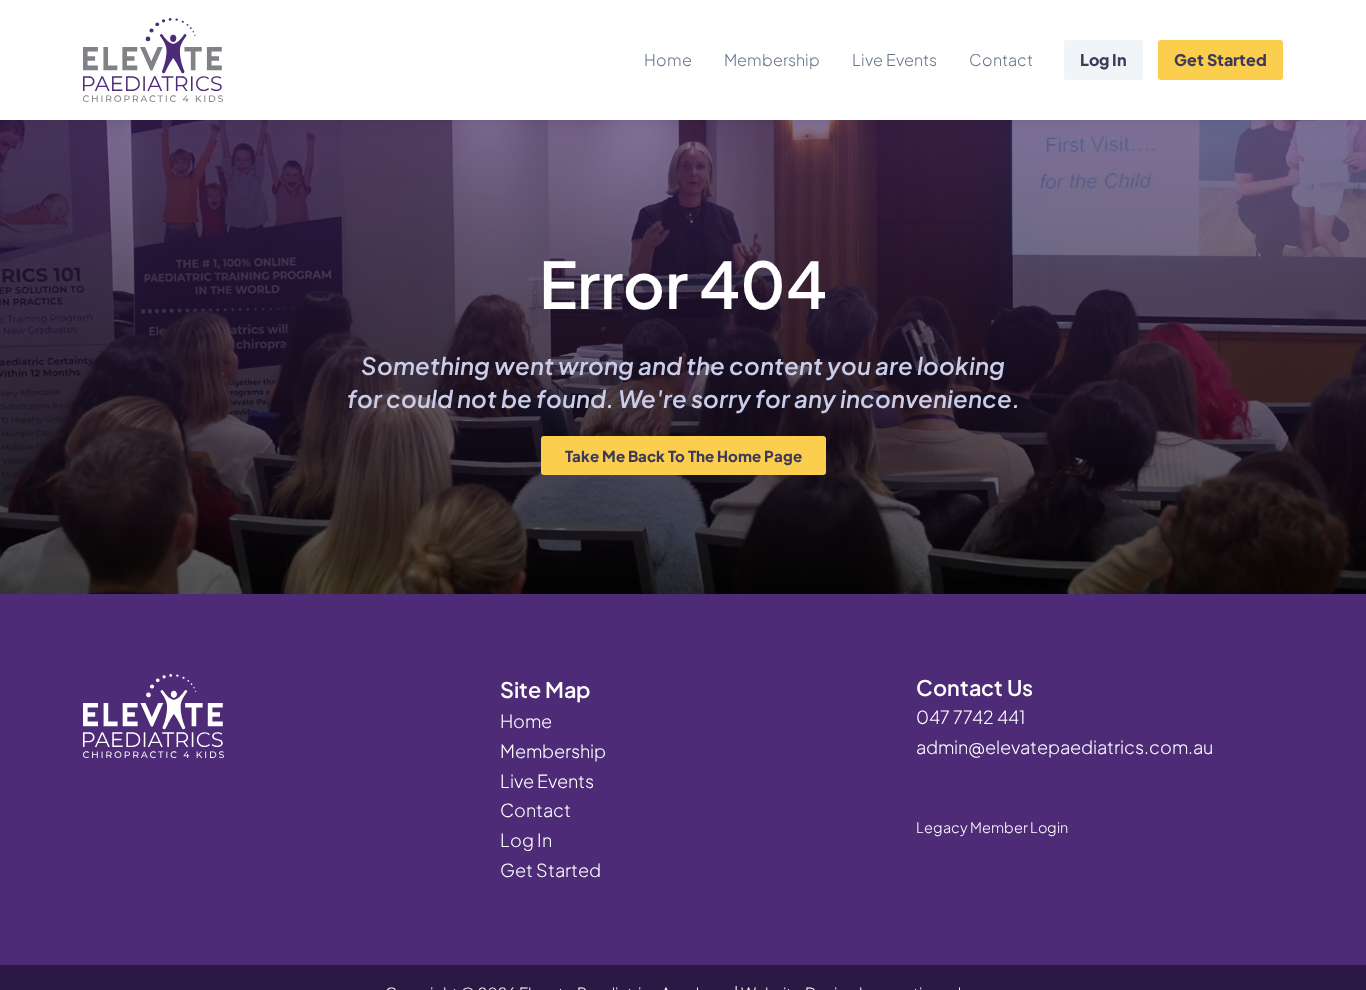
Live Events (894, 59)
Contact (1001, 59)
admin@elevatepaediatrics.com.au (1064, 746)
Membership (772, 59)
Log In (1103, 59)
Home (668, 59)
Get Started (1220, 59)
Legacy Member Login (992, 827)
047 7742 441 (970, 716)
